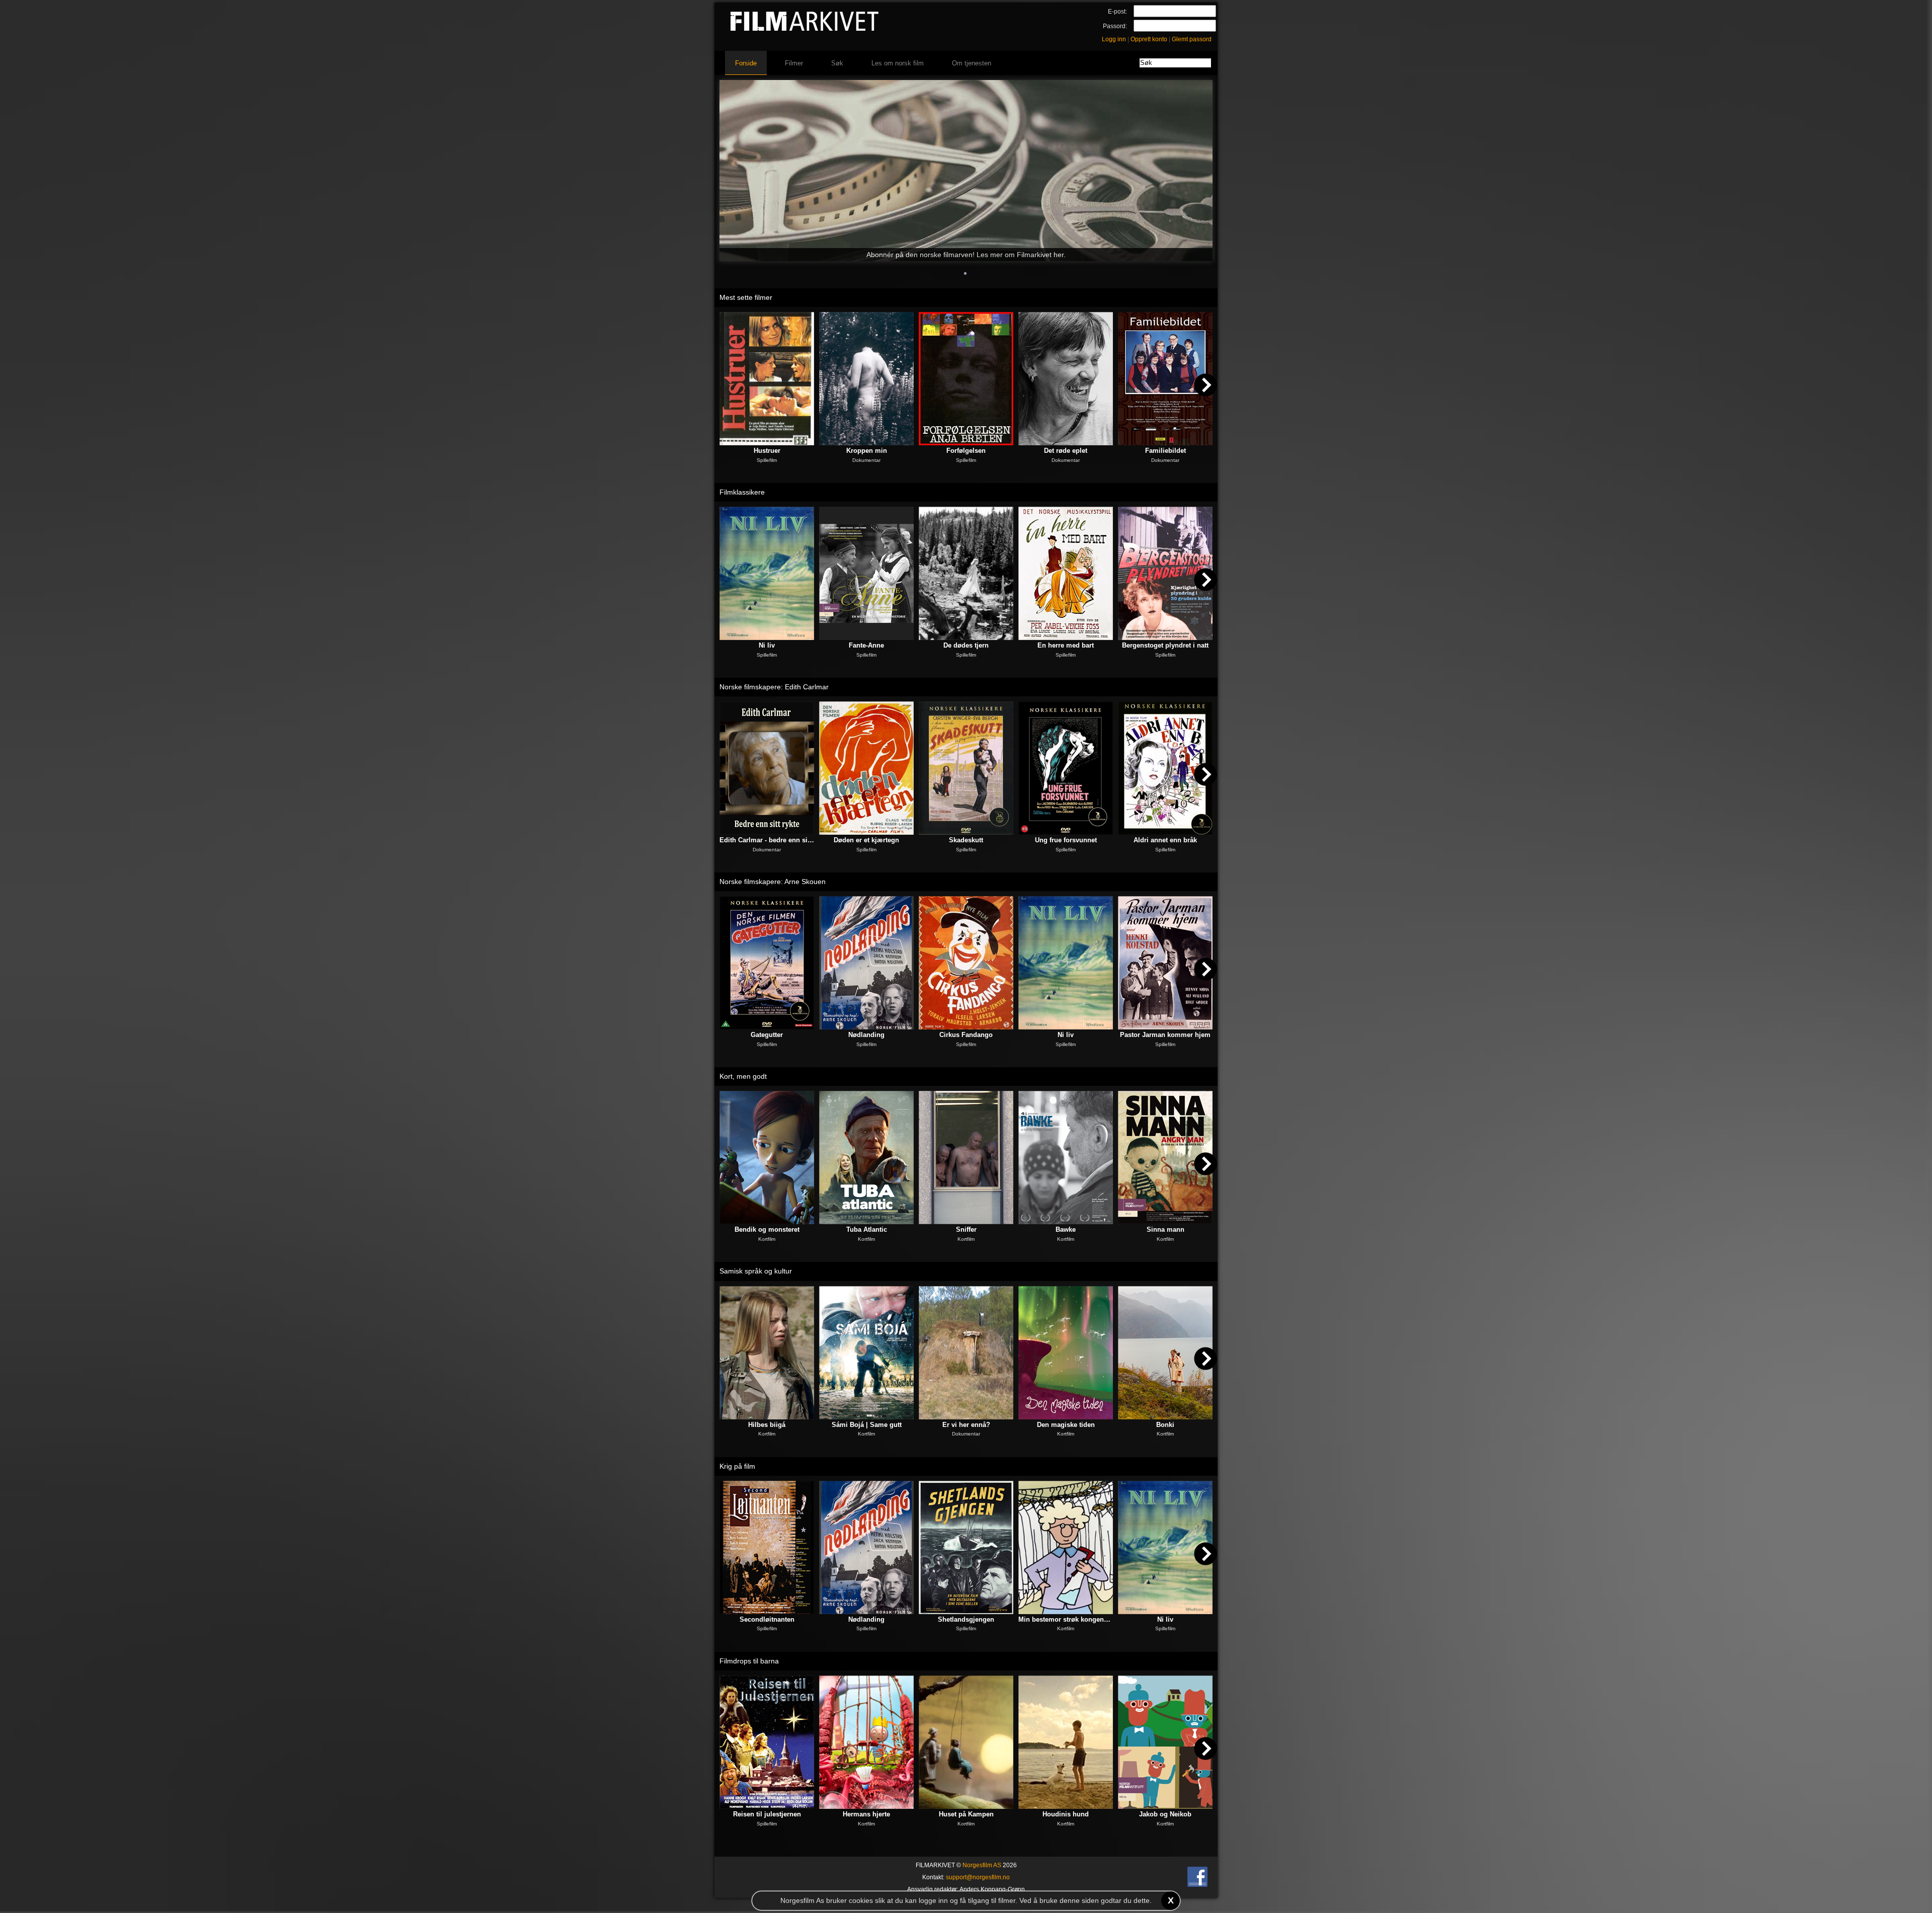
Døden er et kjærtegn (866, 840)
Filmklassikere (742, 492)
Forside (746, 63)
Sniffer (966, 1229)
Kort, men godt (743, 1076)
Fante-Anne (866, 645)
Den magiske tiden (1066, 1425)
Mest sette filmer (746, 297)
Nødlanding (866, 1035)
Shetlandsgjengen (966, 1619)
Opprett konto (1149, 39)
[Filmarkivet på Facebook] (1197, 1885)
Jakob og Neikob (1165, 1814)
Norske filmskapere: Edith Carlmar (774, 687)
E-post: (1117, 12)
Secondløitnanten (767, 1619)
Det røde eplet (1066, 451)
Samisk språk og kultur (756, 1271)
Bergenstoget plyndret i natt (1165, 645)
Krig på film (737, 1466)
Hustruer (767, 451)
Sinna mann (1165, 1229)
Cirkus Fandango (966, 1035)
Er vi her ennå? (966, 1425)
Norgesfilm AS (982, 1865)
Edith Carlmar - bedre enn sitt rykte (767, 840)
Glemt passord (1192, 39)
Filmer (794, 63)
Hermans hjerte (866, 1814)
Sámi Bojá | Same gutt (867, 1425)
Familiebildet (1165, 451)
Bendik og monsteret (767, 1229)
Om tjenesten (972, 63)
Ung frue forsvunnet (1066, 840)
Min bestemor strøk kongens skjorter (1066, 1619)
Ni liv (767, 645)
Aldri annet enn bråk (1165, 840)
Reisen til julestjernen (767, 1814)
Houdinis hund (1066, 1814)
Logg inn (1114, 39)
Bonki (1165, 1425)
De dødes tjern (966, 645)
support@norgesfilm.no (978, 1877)
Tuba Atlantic (867, 1229)
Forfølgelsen (966, 451)
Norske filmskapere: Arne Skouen (773, 882)
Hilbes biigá (767, 1425)
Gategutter (767, 1035)
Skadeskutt (966, 840)
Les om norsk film (898, 63)
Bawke (1066, 1229)
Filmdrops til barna (749, 1661)
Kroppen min (867, 451)
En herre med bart (1066, 645)
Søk (837, 63)
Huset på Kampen (966, 1814)
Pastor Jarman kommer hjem (1165, 1035)
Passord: (1115, 26)
